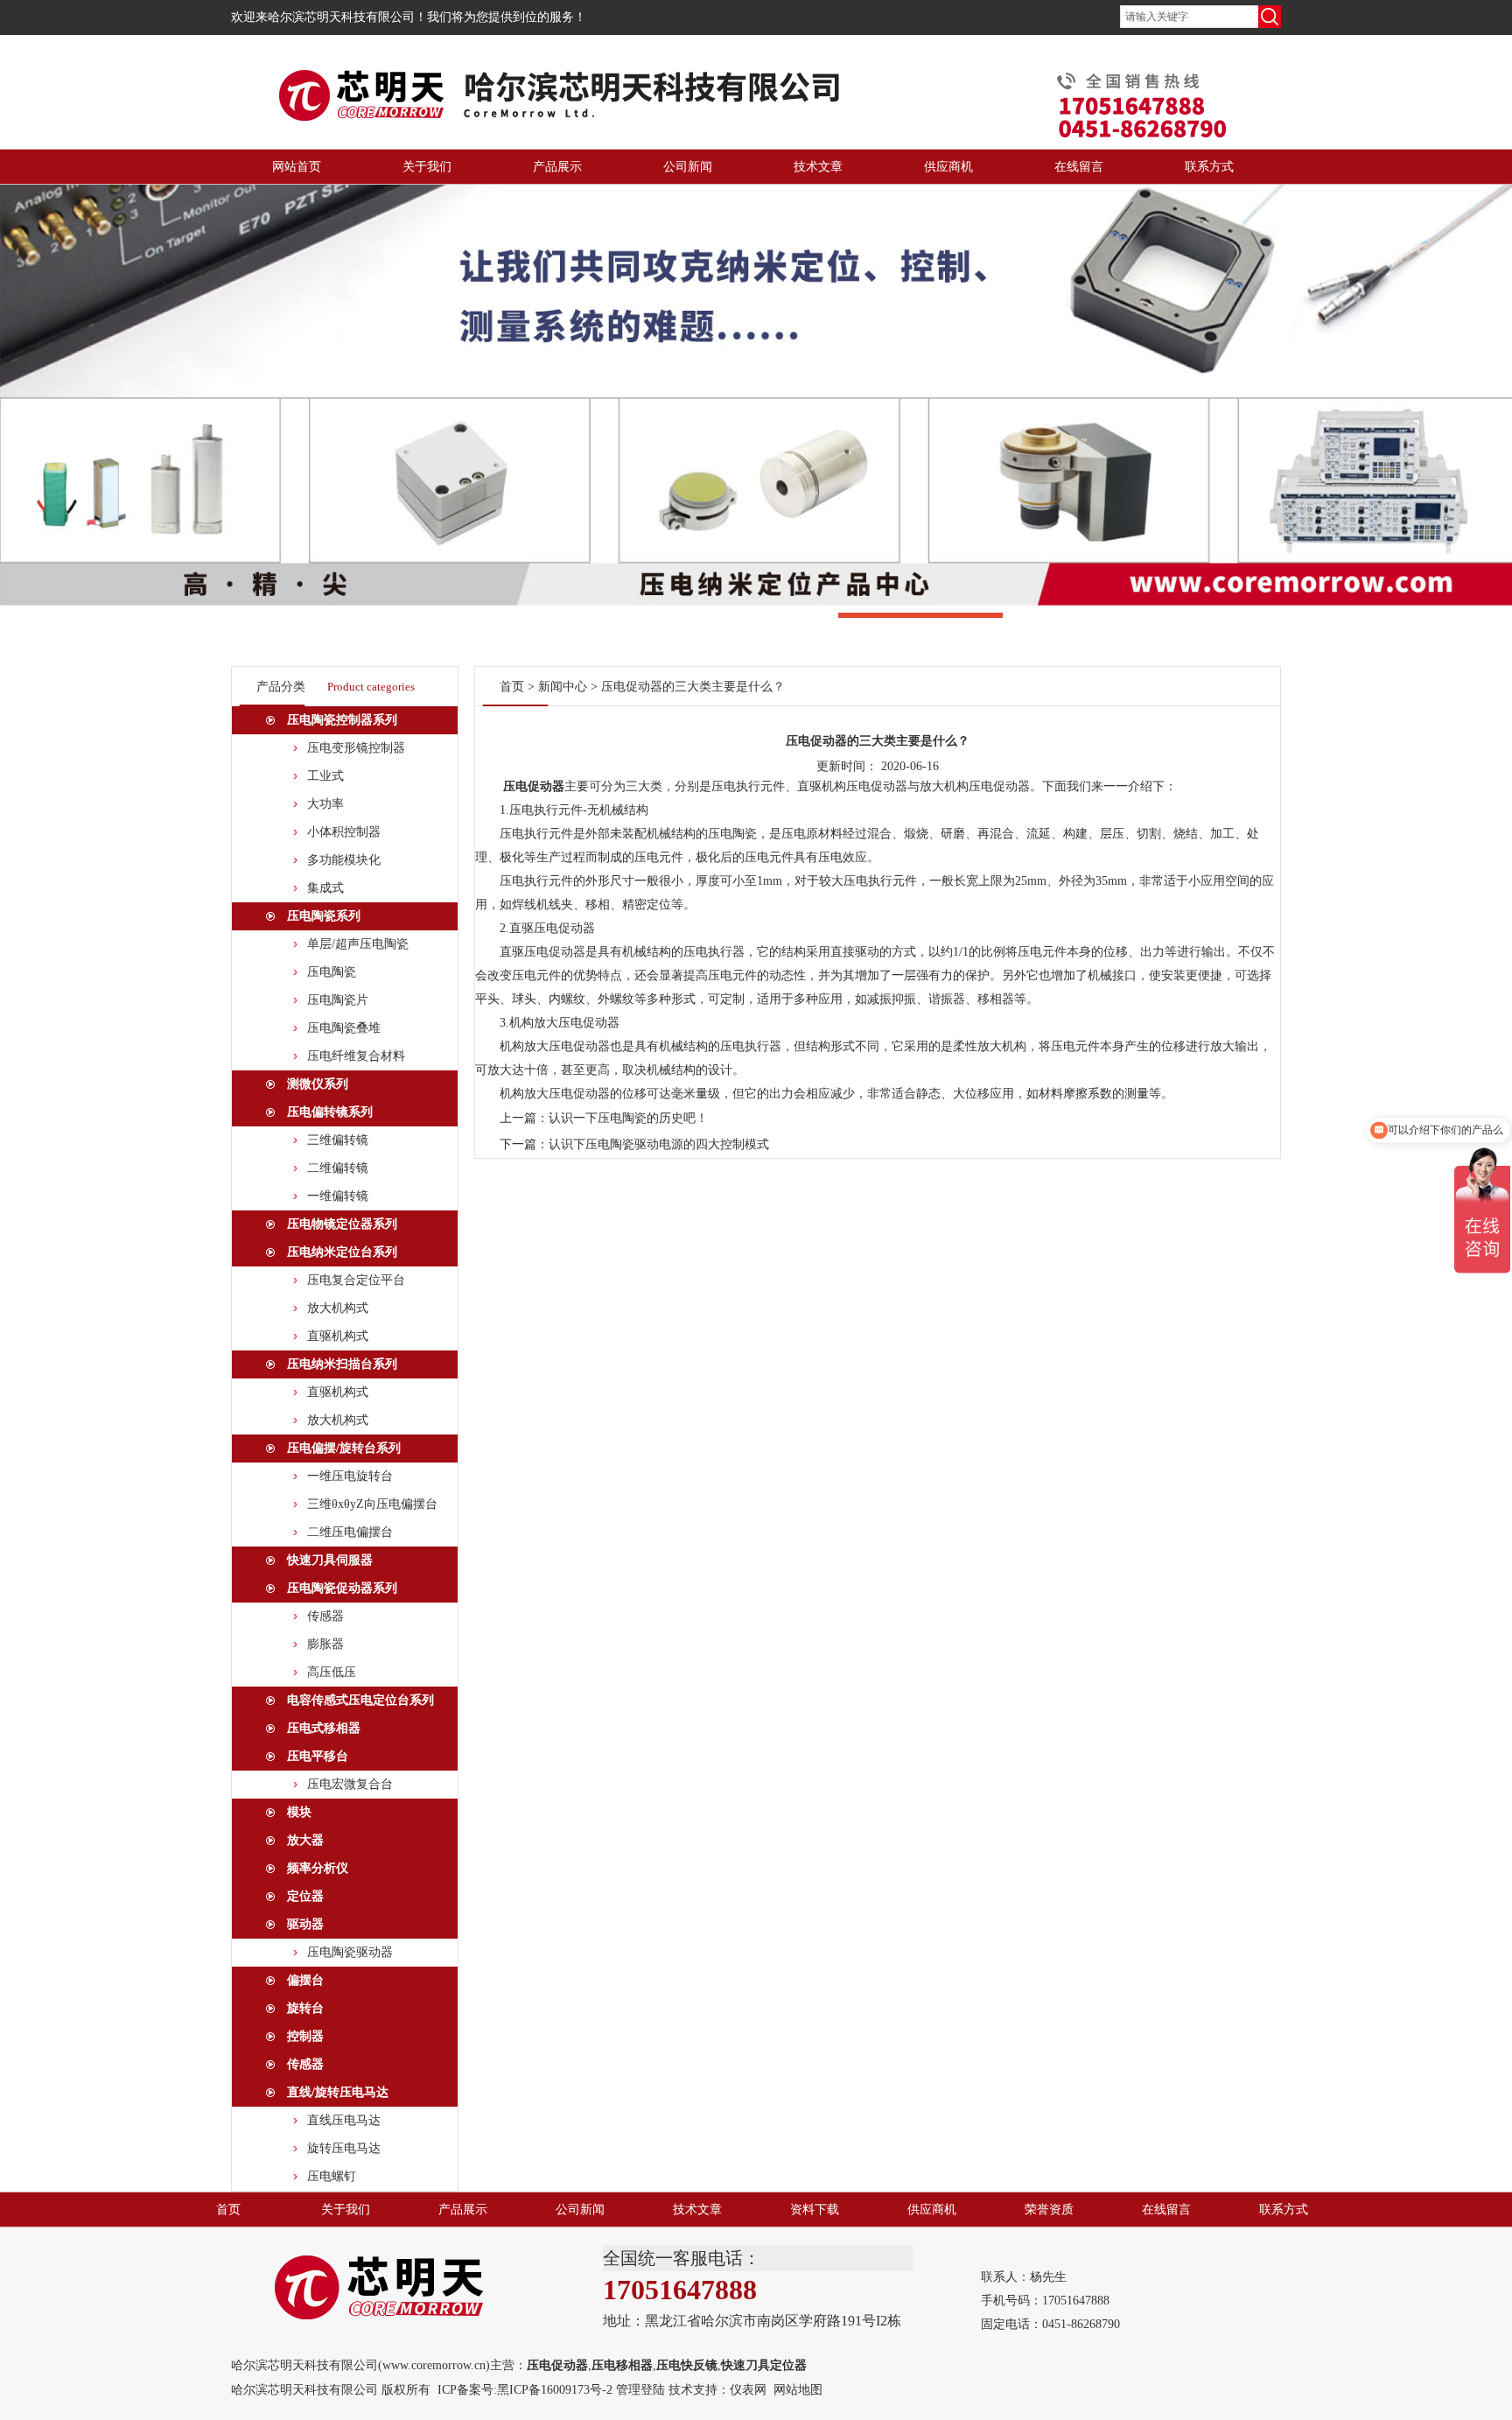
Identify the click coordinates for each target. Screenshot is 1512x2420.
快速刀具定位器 (764, 2365)
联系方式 (1209, 167)
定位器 (305, 1896)
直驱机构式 (338, 1336)
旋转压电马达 (344, 2148)
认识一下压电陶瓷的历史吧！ (628, 1118)
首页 (512, 687)
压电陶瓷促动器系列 (342, 1588)
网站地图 (798, 2390)
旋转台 (305, 2008)
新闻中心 (563, 687)
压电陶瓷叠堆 (344, 1028)
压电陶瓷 (332, 972)
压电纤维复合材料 (356, 1056)
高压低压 (332, 1672)
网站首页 (297, 167)
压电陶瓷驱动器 (350, 1952)
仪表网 (748, 2390)
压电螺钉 (332, 2176)
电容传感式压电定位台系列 (360, 1700)
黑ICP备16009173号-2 (555, 2390)
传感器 (325, 1616)
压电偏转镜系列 (330, 1112)
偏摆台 (305, 1980)
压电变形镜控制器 (356, 748)
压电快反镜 (687, 2365)
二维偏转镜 (338, 1168)
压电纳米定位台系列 (342, 1252)
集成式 (325, 888)
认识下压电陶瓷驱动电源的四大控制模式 (659, 1144)
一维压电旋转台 (350, 1476)
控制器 (305, 2036)
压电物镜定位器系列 (342, 1224)
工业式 (325, 776)
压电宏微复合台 (350, 1784)
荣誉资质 (1049, 2210)
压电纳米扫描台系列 (342, 1364)
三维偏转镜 (338, 1140)
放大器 (305, 1840)
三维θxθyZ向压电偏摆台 (372, 1504)
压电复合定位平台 (356, 1280)
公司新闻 (688, 167)
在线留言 (1079, 167)
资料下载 (815, 2210)
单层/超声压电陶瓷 (358, 944)
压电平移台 (318, 1756)
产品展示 (557, 167)
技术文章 (818, 167)
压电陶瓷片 (338, 1000)
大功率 (325, 804)
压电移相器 (622, 2365)
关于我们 (427, 167)
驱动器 (305, 1924)
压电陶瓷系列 (324, 916)
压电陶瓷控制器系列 (342, 720)
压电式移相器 (324, 1728)
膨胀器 (325, 1644)
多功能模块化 (344, 860)
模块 (299, 1812)
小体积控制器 (344, 832)
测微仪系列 (318, 1084)
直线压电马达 (344, 2120)
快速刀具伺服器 (330, 1560)
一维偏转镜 (338, 1196)
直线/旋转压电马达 (338, 2092)
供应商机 (948, 167)
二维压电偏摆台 (350, 1532)
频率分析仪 (318, 1868)
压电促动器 (534, 786)
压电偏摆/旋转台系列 (344, 1448)
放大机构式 (338, 1308)
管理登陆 (640, 2390)
